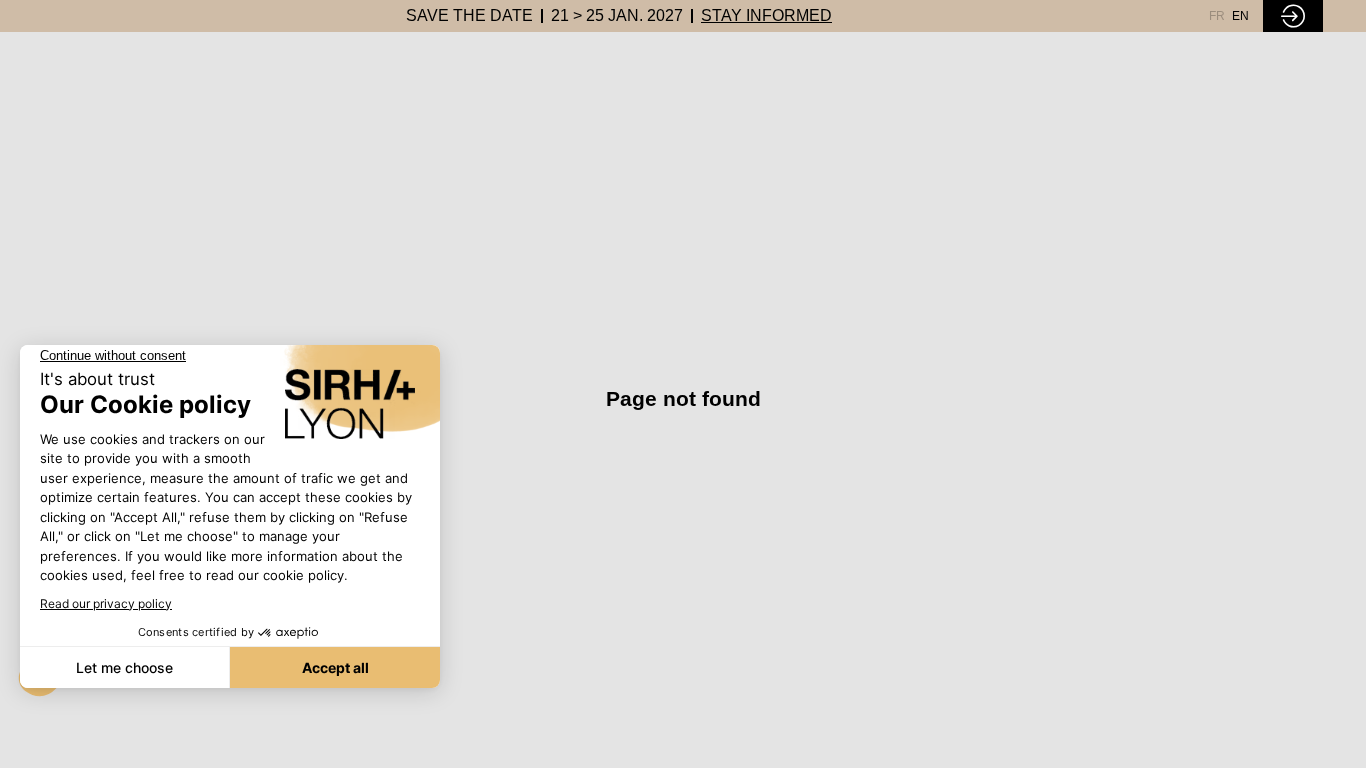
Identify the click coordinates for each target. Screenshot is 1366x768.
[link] (469, 16)
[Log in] (1293, 16)
